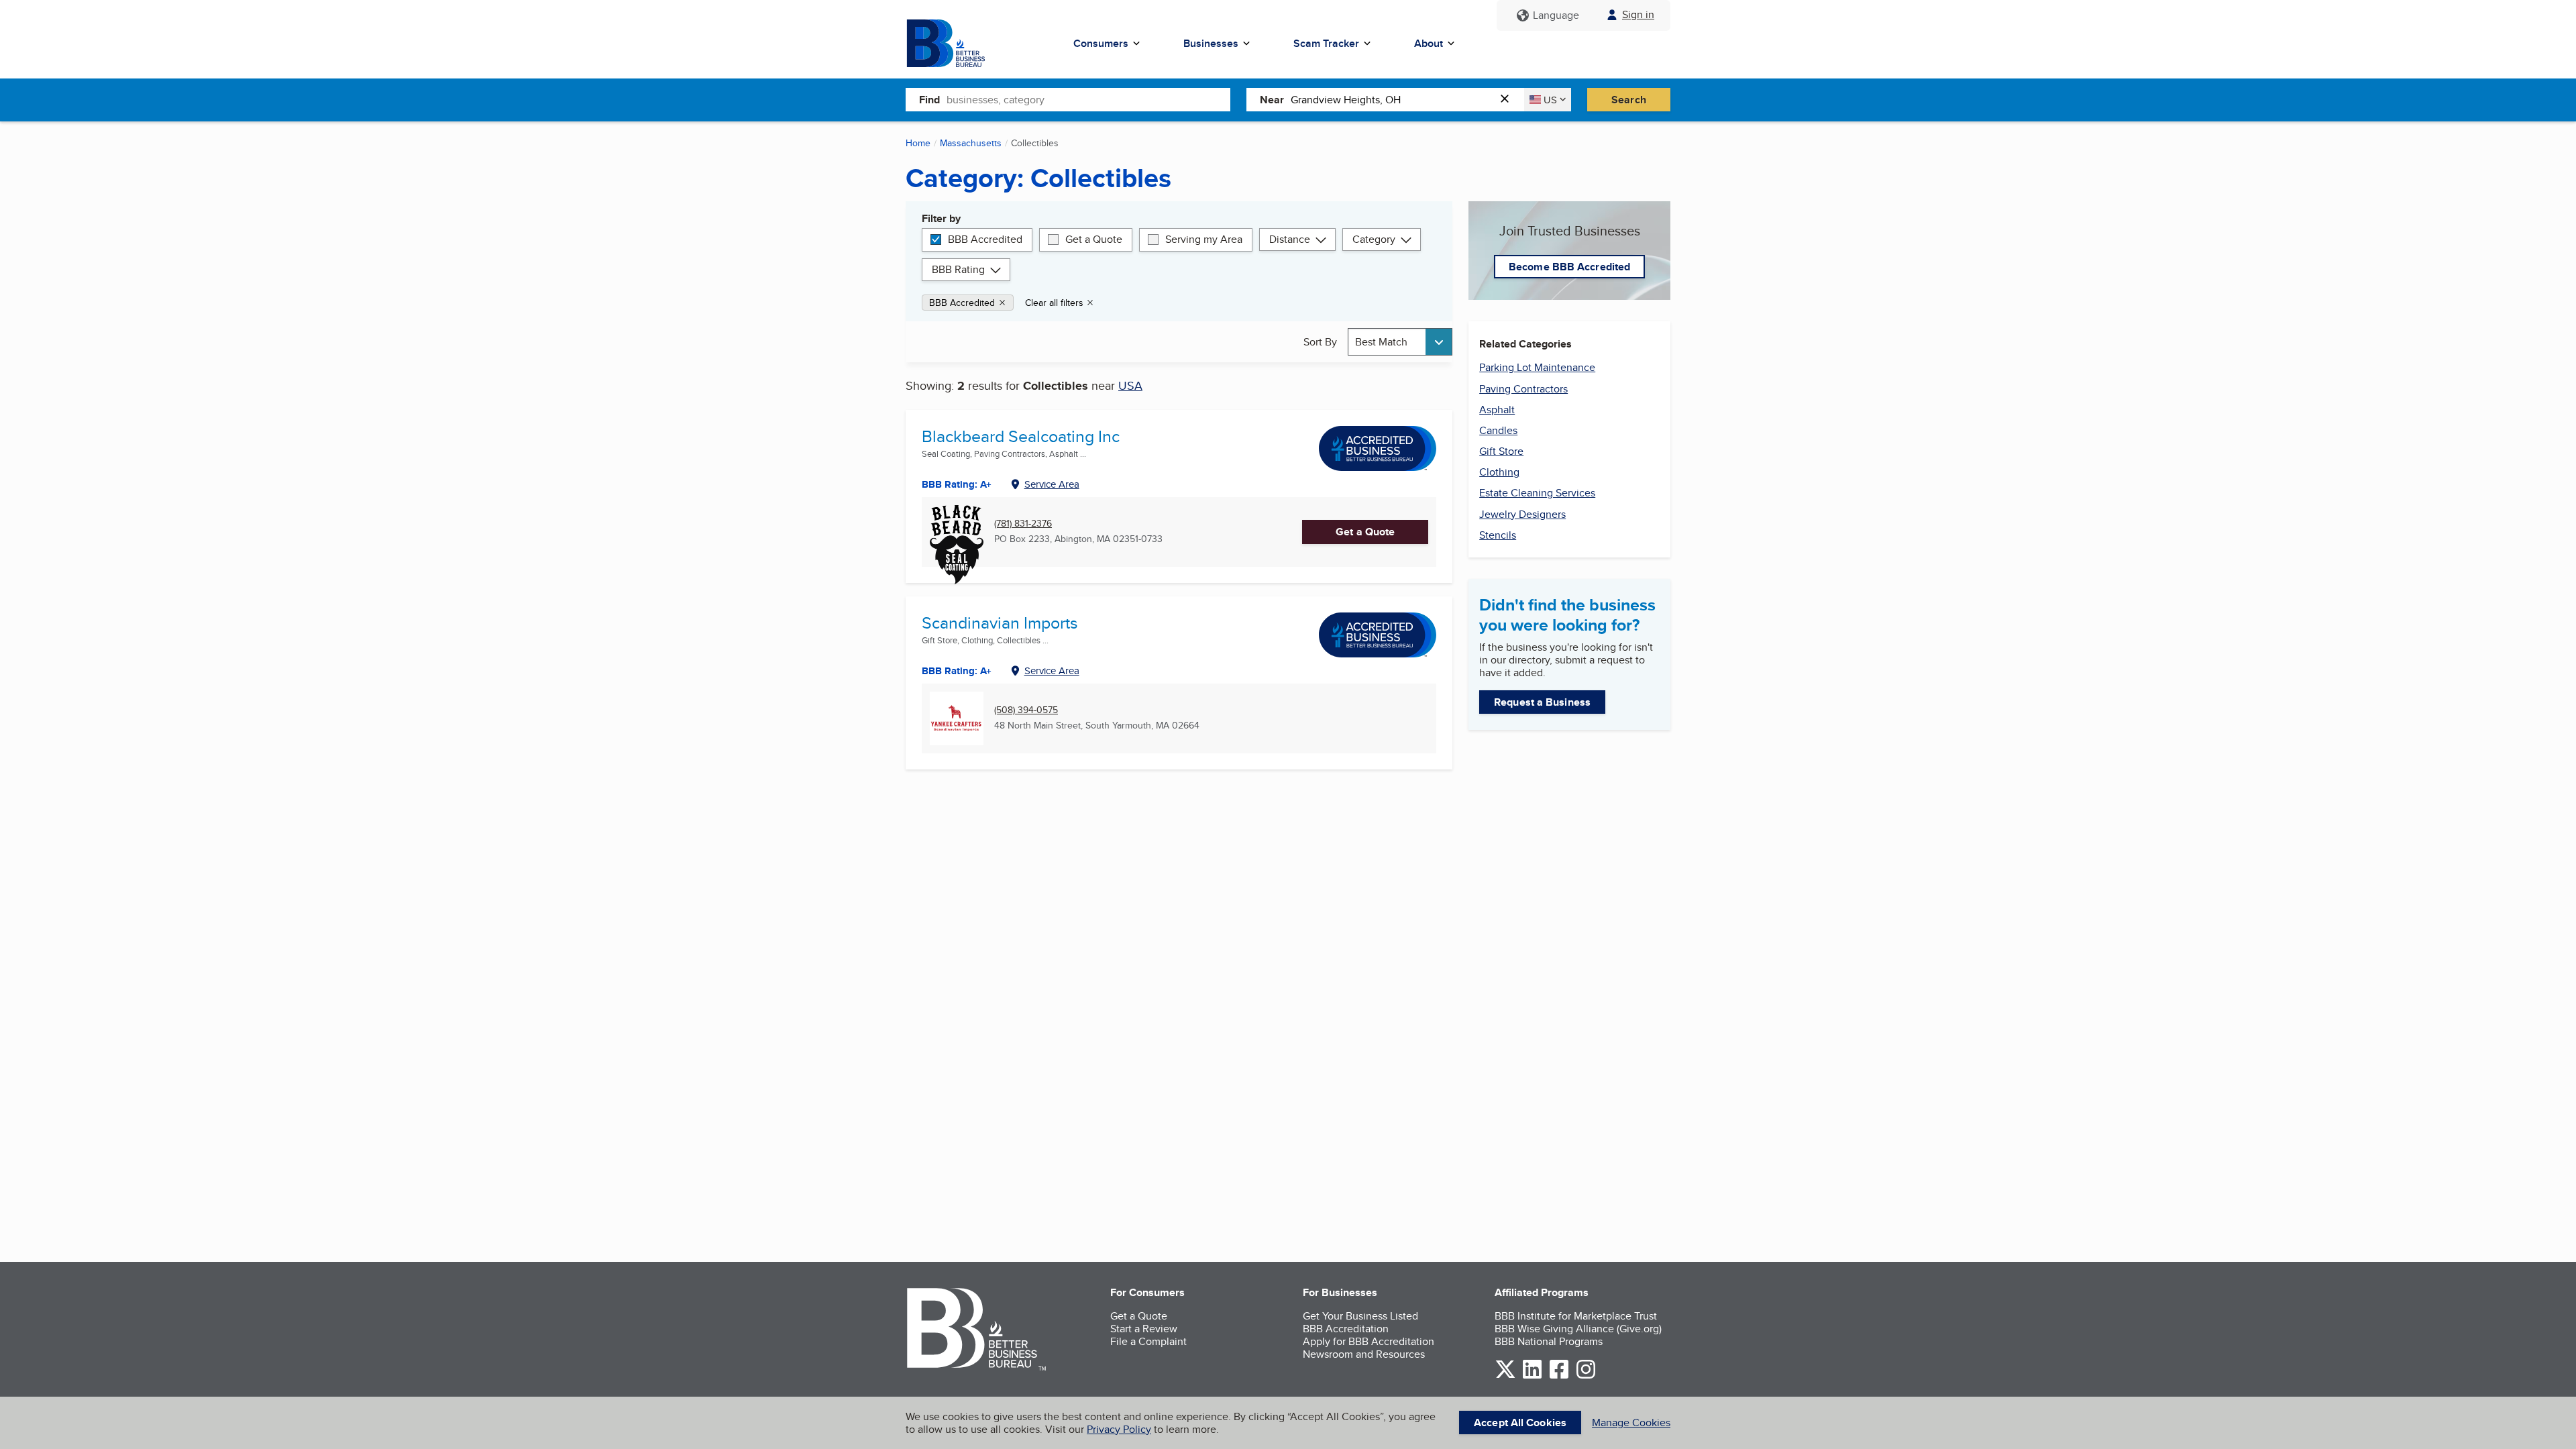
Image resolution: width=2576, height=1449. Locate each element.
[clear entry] (1509, 100)
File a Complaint (1148, 1341)
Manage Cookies (1631, 1423)
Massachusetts (971, 143)
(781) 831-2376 (1023, 524)
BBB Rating (958, 269)
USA (1130, 385)
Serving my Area (1204, 239)
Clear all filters (1054, 303)
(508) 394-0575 (1026, 710)
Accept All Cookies (1520, 1423)
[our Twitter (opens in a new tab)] (1505, 1376)
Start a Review (1144, 1329)
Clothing (1499, 472)
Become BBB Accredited (1569, 267)
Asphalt (1497, 410)
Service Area (1052, 484)
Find (929, 100)
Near (1272, 100)
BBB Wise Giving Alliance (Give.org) (1578, 1329)
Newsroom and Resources (1364, 1354)
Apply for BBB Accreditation (1368, 1341)
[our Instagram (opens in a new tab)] (1586, 1376)
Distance (1290, 239)
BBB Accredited (985, 239)
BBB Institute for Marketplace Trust (1576, 1316)
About (1429, 43)
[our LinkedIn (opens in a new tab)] (1532, 1376)
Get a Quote (1094, 239)
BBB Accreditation (1346, 1329)
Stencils (1498, 535)
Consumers (1101, 43)
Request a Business (1542, 702)
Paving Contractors (1523, 389)
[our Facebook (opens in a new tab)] (1559, 1376)
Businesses (1211, 43)
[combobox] (1088, 99)
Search (1629, 100)
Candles (1498, 430)
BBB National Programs (1549, 1341)
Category (1374, 239)
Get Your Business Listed (1360, 1316)
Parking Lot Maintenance (1537, 367)
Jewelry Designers (1522, 514)
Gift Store (1501, 451)
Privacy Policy (1119, 1429)
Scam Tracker (1326, 43)
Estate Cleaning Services (1537, 493)
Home (918, 143)
